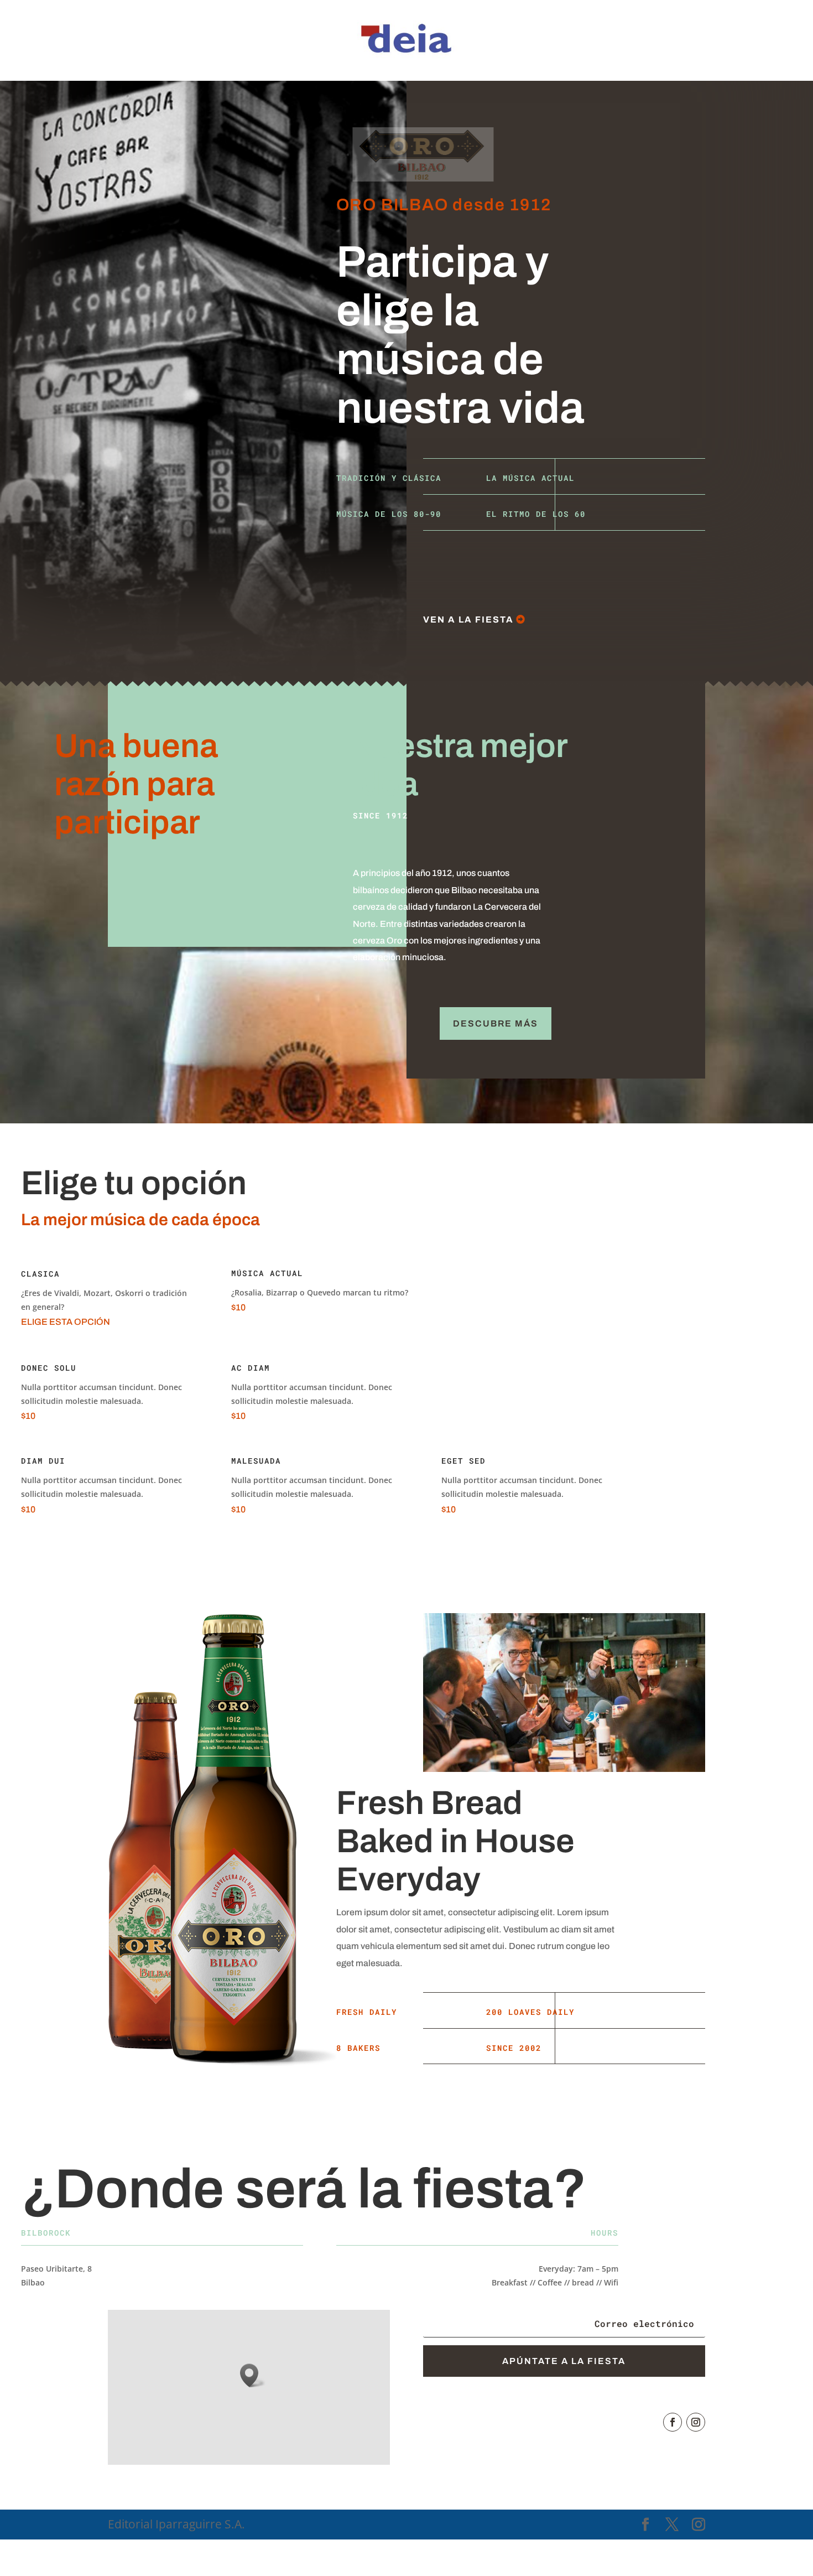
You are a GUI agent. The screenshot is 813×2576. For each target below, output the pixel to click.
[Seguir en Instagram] (696, 2422)
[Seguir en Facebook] (673, 2422)
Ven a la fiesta (468, 620)
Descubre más (496, 1023)
